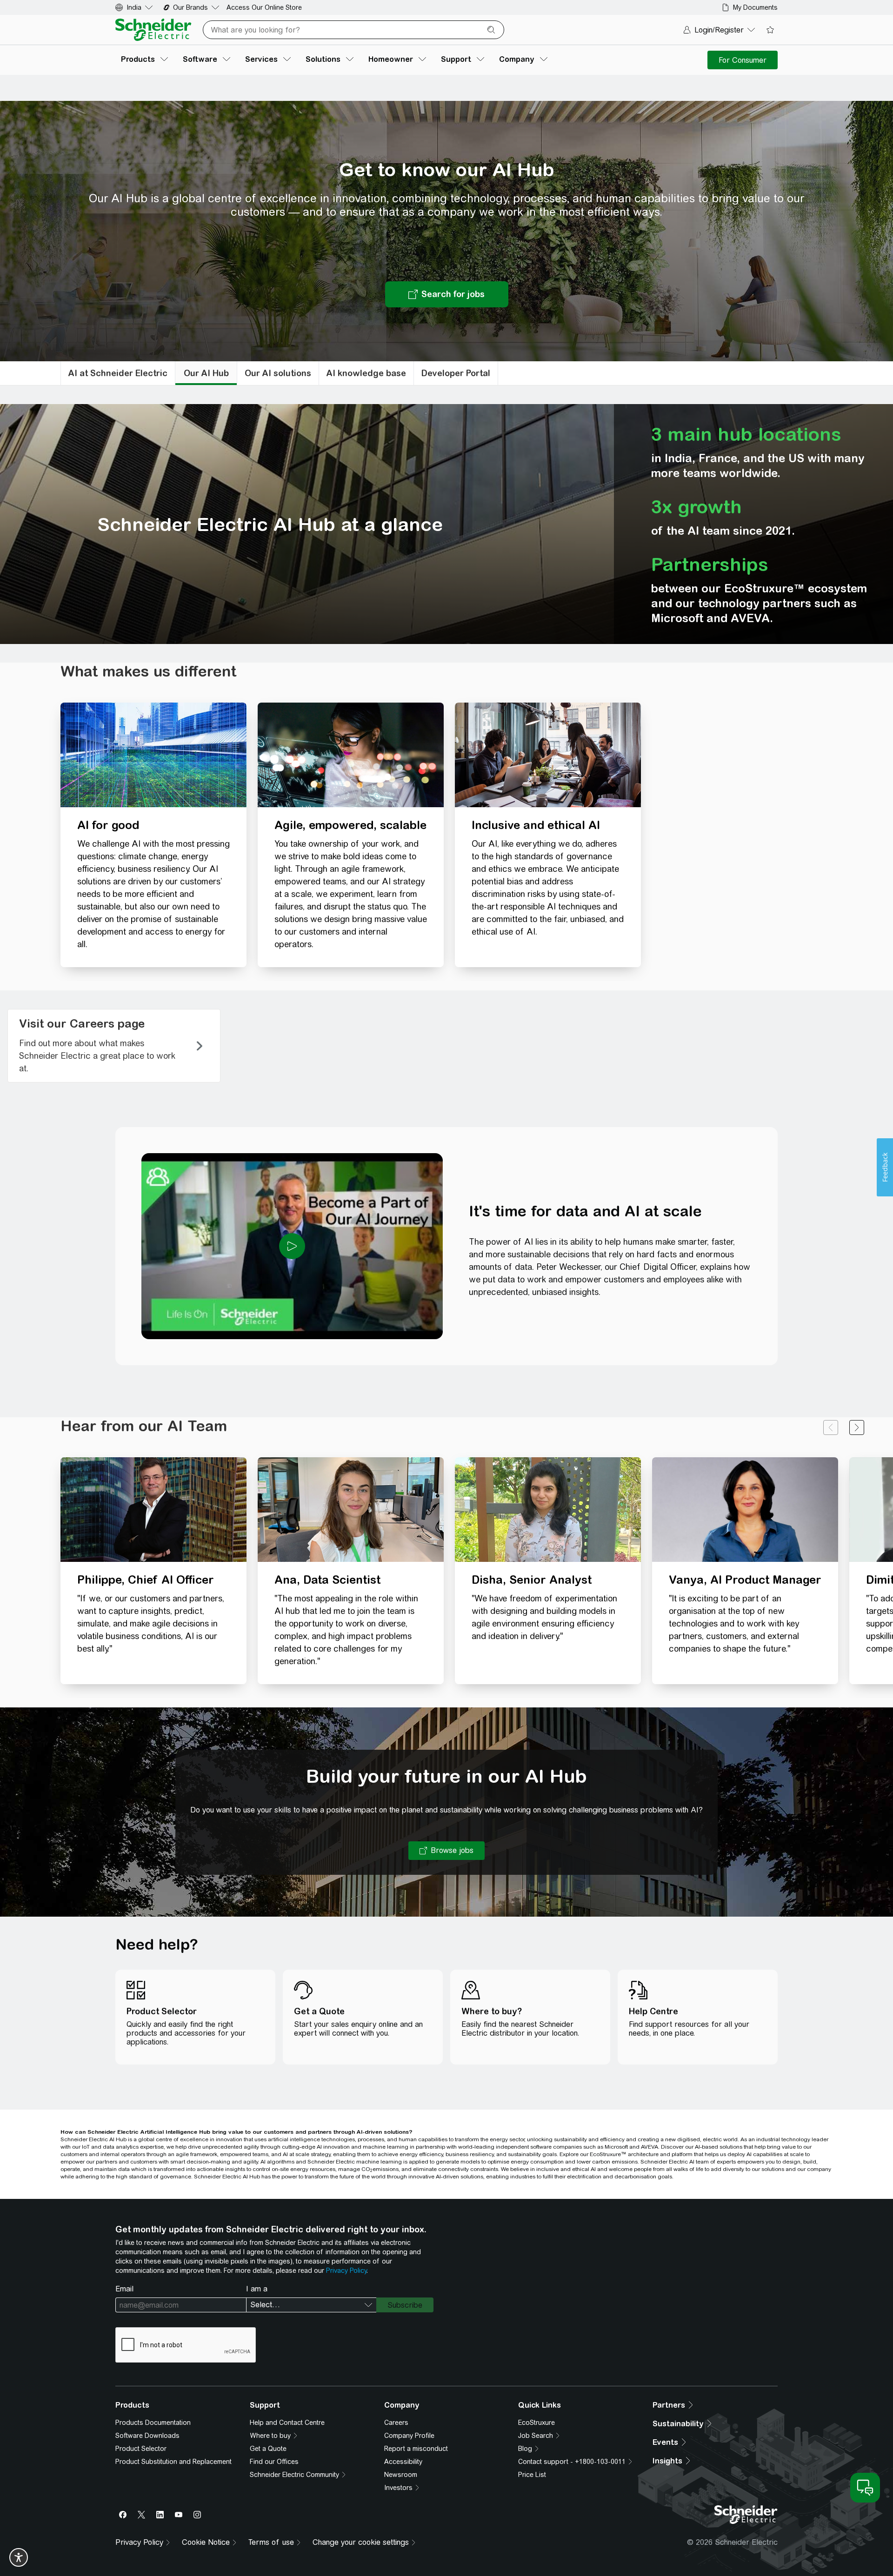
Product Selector (141, 2449)
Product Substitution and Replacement (173, 2462)
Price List (532, 2475)
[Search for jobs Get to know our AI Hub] (447, 294)
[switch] (19, 2557)
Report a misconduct (416, 2449)
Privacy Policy (346, 2271)
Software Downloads (147, 2436)
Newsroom (401, 2475)
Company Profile (409, 2436)
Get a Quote (268, 2449)
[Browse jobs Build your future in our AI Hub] (446, 1851)
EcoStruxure (536, 2423)
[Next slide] (857, 1427)
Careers (396, 2423)
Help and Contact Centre (287, 2423)
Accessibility (403, 2462)
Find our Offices (274, 2462)
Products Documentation (153, 2423)
